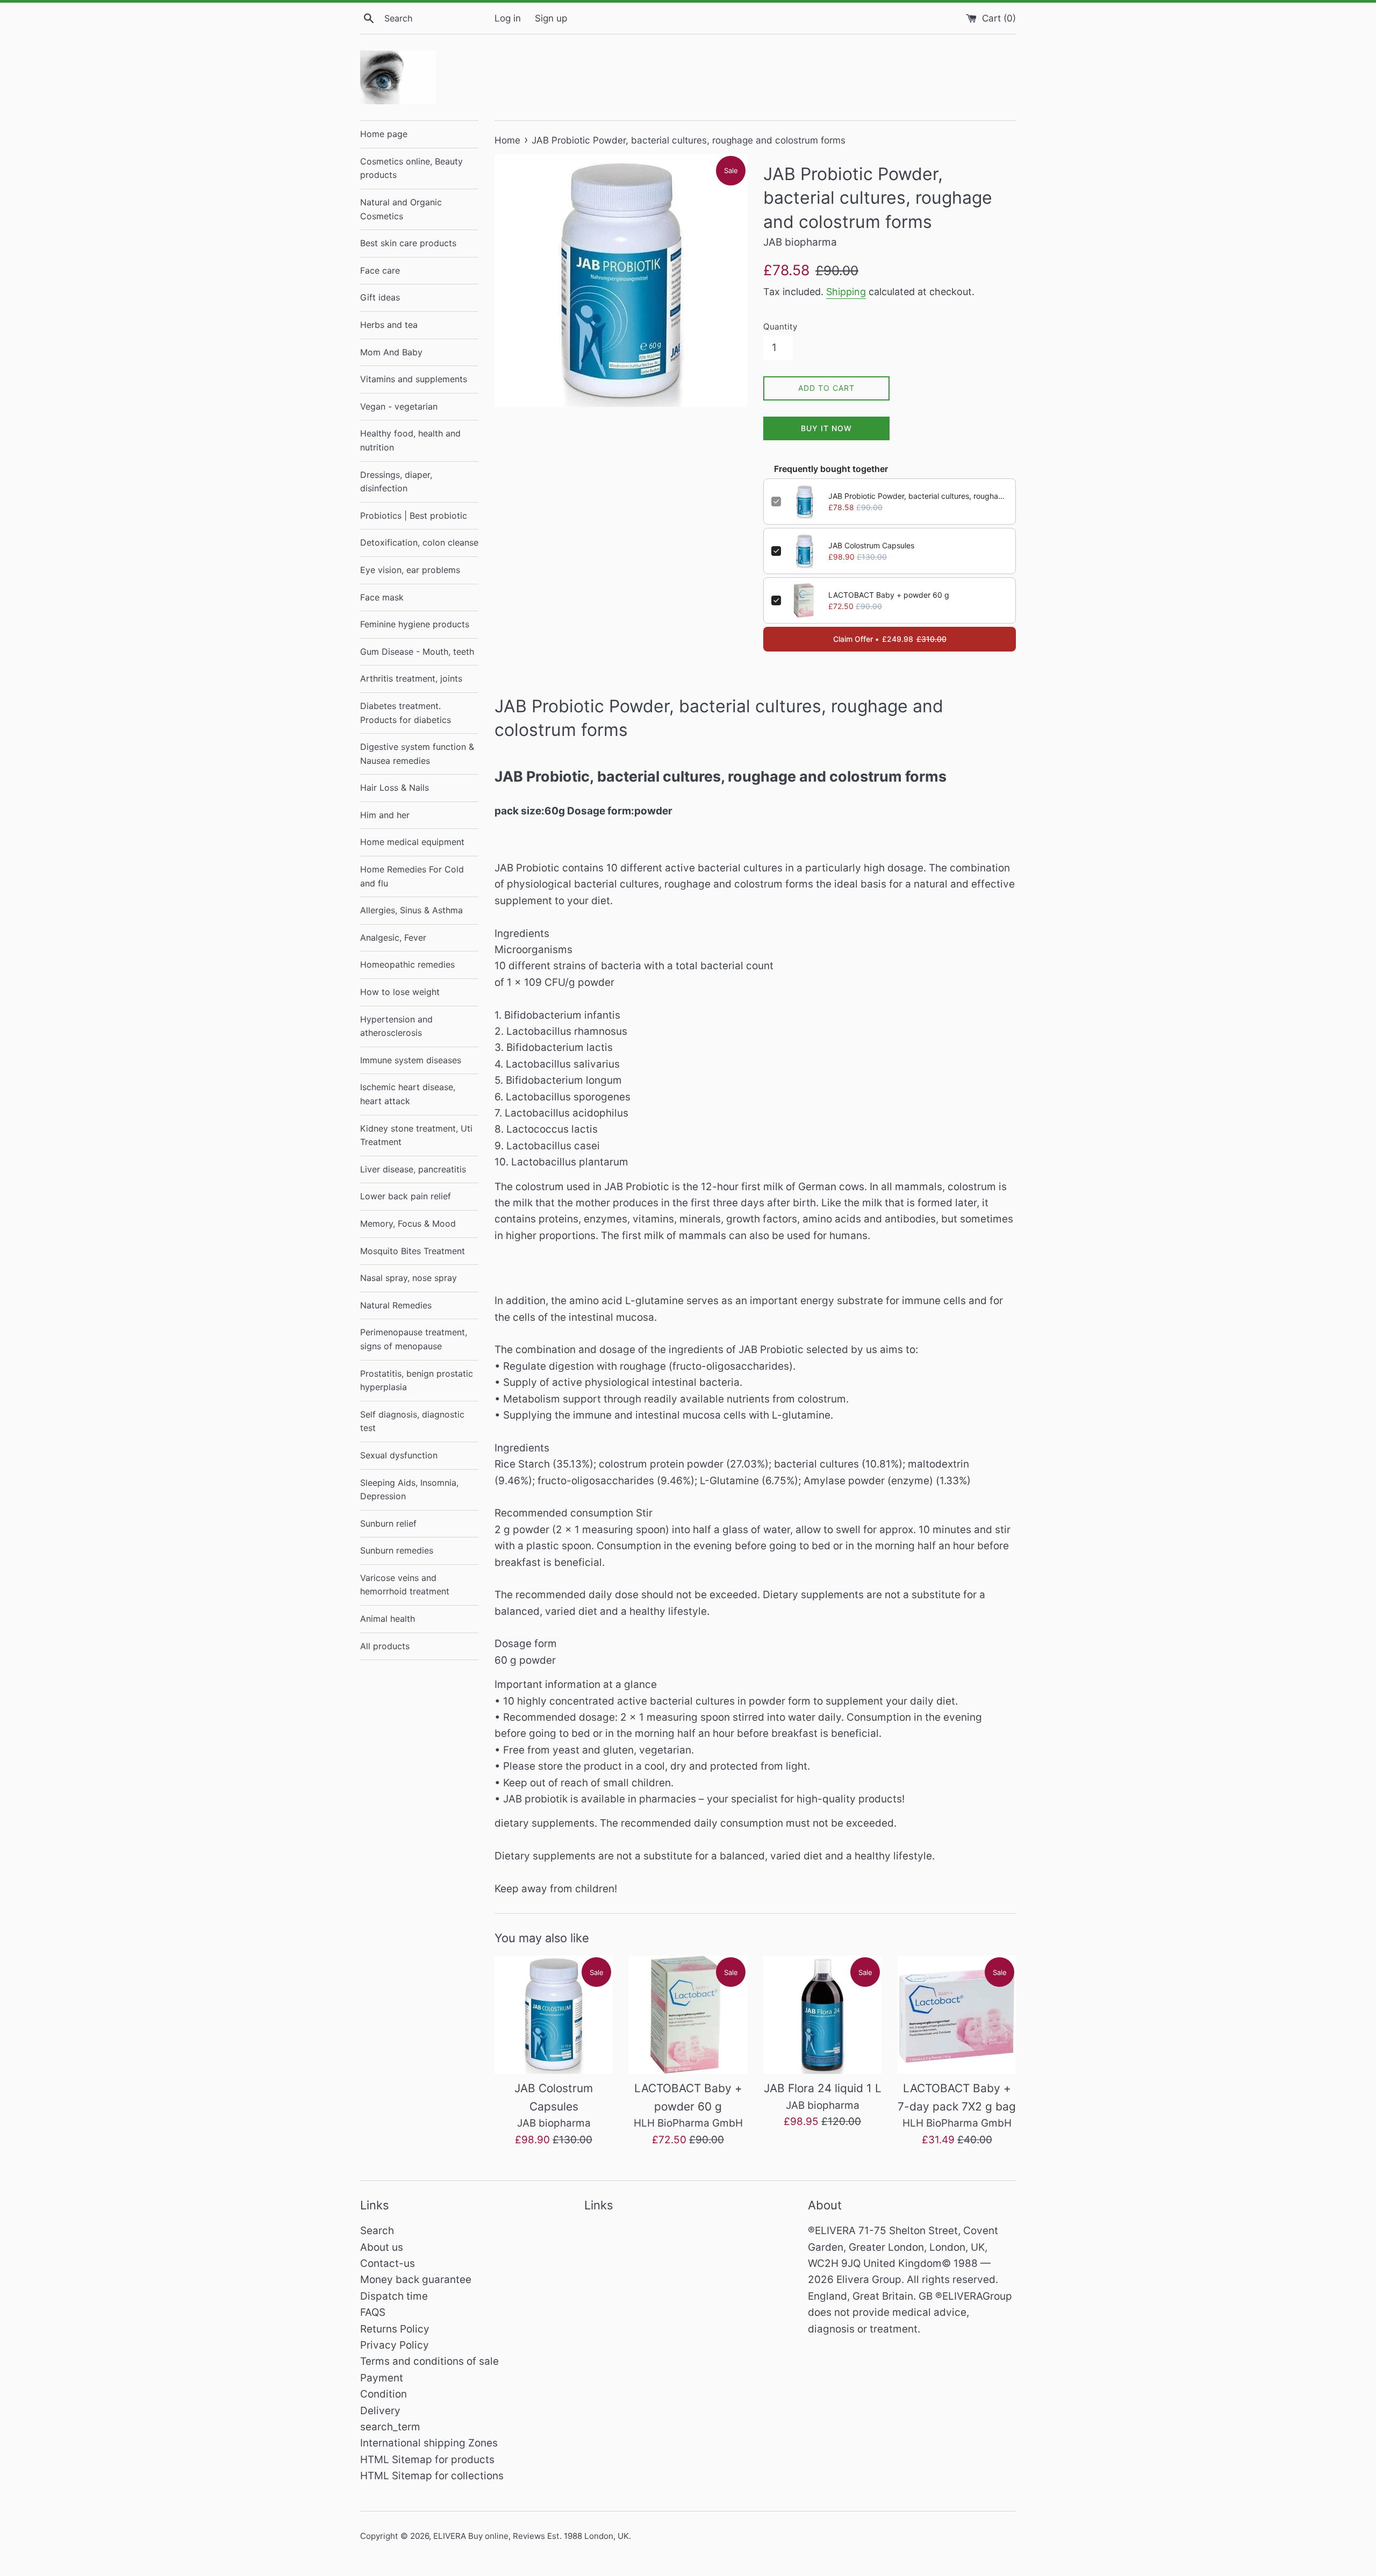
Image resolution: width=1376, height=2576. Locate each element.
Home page (384, 134)
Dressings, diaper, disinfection (396, 482)
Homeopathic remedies (407, 964)
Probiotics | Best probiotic (414, 516)
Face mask (382, 597)
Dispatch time (394, 2296)
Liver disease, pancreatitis (413, 1169)
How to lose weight (400, 992)
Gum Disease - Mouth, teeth (417, 652)
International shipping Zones (429, 2443)
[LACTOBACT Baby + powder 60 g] (688, 2015)
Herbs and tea (389, 325)
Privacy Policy (395, 2345)
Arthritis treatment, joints (411, 678)
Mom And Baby (391, 352)
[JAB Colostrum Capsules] (554, 2015)
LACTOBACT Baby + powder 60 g (889, 595)
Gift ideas (380, 297)
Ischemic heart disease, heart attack (408, 1094)
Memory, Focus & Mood (408, 1223)
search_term (390, 2427)
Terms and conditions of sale (429, 2361)
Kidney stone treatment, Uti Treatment (416, 1135)
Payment (382, 2378)
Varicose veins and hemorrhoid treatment (405, 1585)
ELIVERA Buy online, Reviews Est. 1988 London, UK (531, 2536)
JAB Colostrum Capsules (871, 545)
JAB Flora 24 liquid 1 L (823, 2088)
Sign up (551, 18)
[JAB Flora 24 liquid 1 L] (822, 2015)
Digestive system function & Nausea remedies (417, 754)
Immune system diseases (411, 1060)
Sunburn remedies (397, 1550)
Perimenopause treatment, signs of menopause (414, 1339)
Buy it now (826, 428)
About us (382, 2247)
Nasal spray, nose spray (408, 1278)
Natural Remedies (396, 1305)
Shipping (846, 292)
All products (385, 1646)
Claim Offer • (890, 639)
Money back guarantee (416, 2280)
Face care (380, 270)
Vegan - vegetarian (399, 406)
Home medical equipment (412, 842)
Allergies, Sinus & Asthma (411, 910)
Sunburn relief (388, 1523)
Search (377, 2231)
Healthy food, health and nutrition (410, 440)
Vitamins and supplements (414, 379)
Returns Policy (395, 2329)
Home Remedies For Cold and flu (412, 876)
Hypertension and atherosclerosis (396, 1026)
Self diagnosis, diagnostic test (412, 1421)
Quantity (780, 327)
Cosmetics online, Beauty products (411, 168)
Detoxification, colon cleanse (419, 542)
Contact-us (388, 2263)
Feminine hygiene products (415, 624)
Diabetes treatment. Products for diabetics (406, 713)
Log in (508, 18)
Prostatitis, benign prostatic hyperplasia (417, 1380)
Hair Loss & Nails (395, 788)
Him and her (385, 815)
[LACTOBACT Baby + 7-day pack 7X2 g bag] (957, 2015)
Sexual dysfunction (399, 1455)
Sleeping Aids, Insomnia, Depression (409, 1490)
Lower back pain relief (406, 1196)
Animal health (388, 1619)
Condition (384, 2394)
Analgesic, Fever (393, 938)
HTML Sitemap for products (427, 2460)
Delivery (380, 2411)
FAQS (373, 2312)
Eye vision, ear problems (410, 570)
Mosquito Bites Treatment (413, 1251)
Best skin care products (408, 243)
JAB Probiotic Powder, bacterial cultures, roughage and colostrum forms (918, 496)
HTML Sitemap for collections (432, 2476)
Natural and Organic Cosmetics (401, 209)
